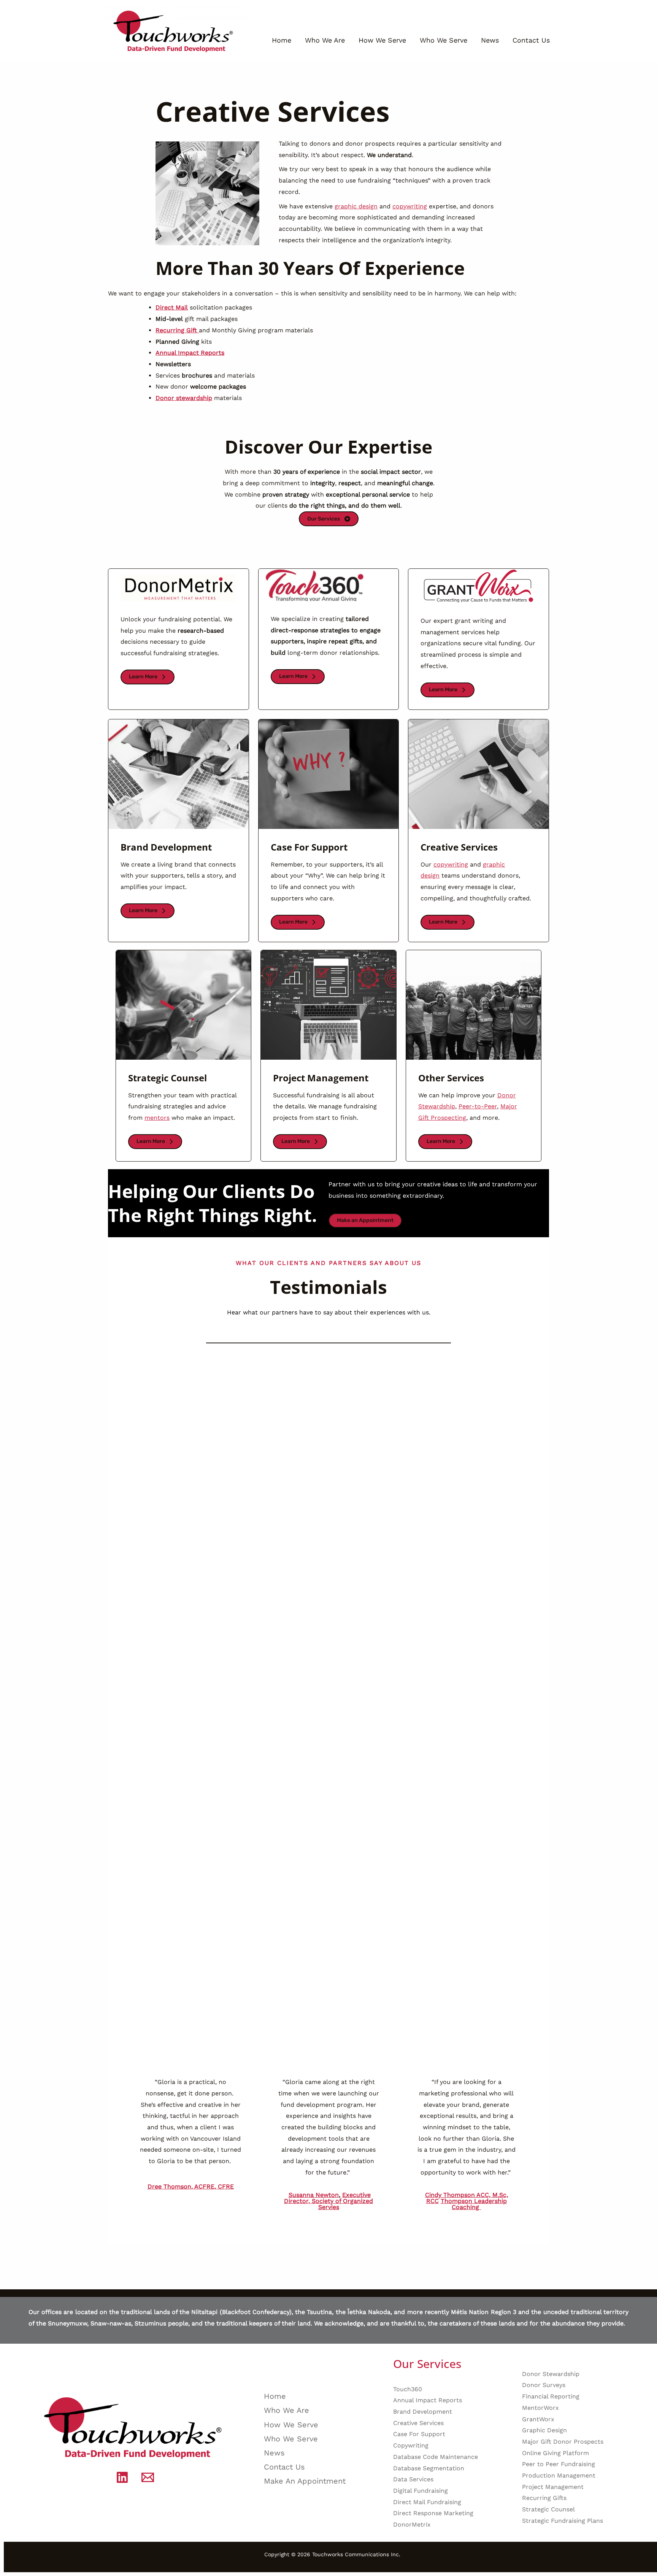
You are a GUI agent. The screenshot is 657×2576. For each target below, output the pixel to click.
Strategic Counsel (548, 2509)
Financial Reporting (551, 2396)
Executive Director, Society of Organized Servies (328, 2201)
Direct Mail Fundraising (427, 2502)
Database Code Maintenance (436, 2457)
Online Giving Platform (555, 2453)
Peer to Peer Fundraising (559, 2464)
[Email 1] (148, 2477)
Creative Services (418, 2423)
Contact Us (531, 40)
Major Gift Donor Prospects (563, 2442)
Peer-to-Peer (478, 1106)
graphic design (356, 206)
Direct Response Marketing (433, 2513)
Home (282, 40)
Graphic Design (544, 2430)
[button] (148, 677)
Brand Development (423, 2412)
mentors (157, 1118)
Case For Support (419, 2434)
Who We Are (325, 40)
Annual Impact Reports (428, 2400)
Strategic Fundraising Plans (563, 2521)
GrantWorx (538, 2419)
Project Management (553, 2487)
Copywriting (411, 2445)
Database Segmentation (429, 2468)
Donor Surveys (544, 2385)
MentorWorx (540, 2408)
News (490, 40)
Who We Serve (444, 40)
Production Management (559, 2475)
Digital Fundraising (421, 2491)
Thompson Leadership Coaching (474, 2204)
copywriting (410, 206)
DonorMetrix (412, 2524)
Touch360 (408, 2389)
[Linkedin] (122, 2477)
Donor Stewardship (551, 2374)
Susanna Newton (314, 2195)
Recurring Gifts (544, 2498)
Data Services (413, 2479)
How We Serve (382, 40)
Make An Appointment (305, 2481)
